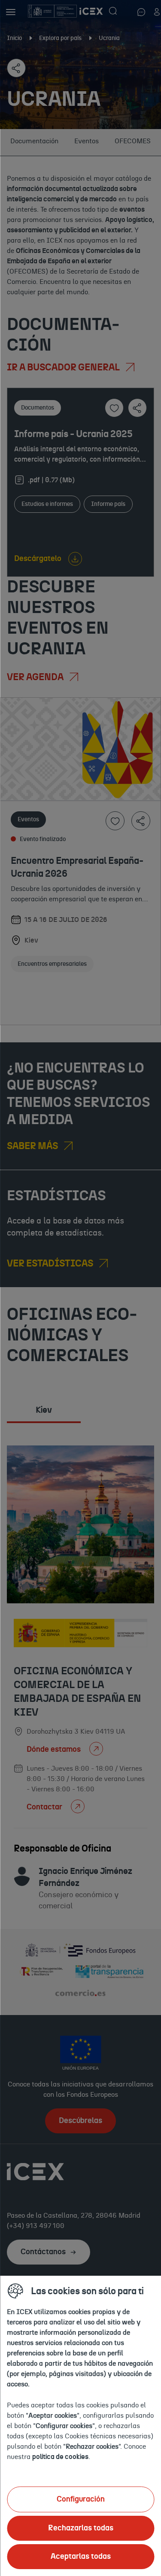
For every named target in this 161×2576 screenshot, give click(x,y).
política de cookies (60, 2457)
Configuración (81, 2499)
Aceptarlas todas (81, 2557)
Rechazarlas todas (81, 2528)
